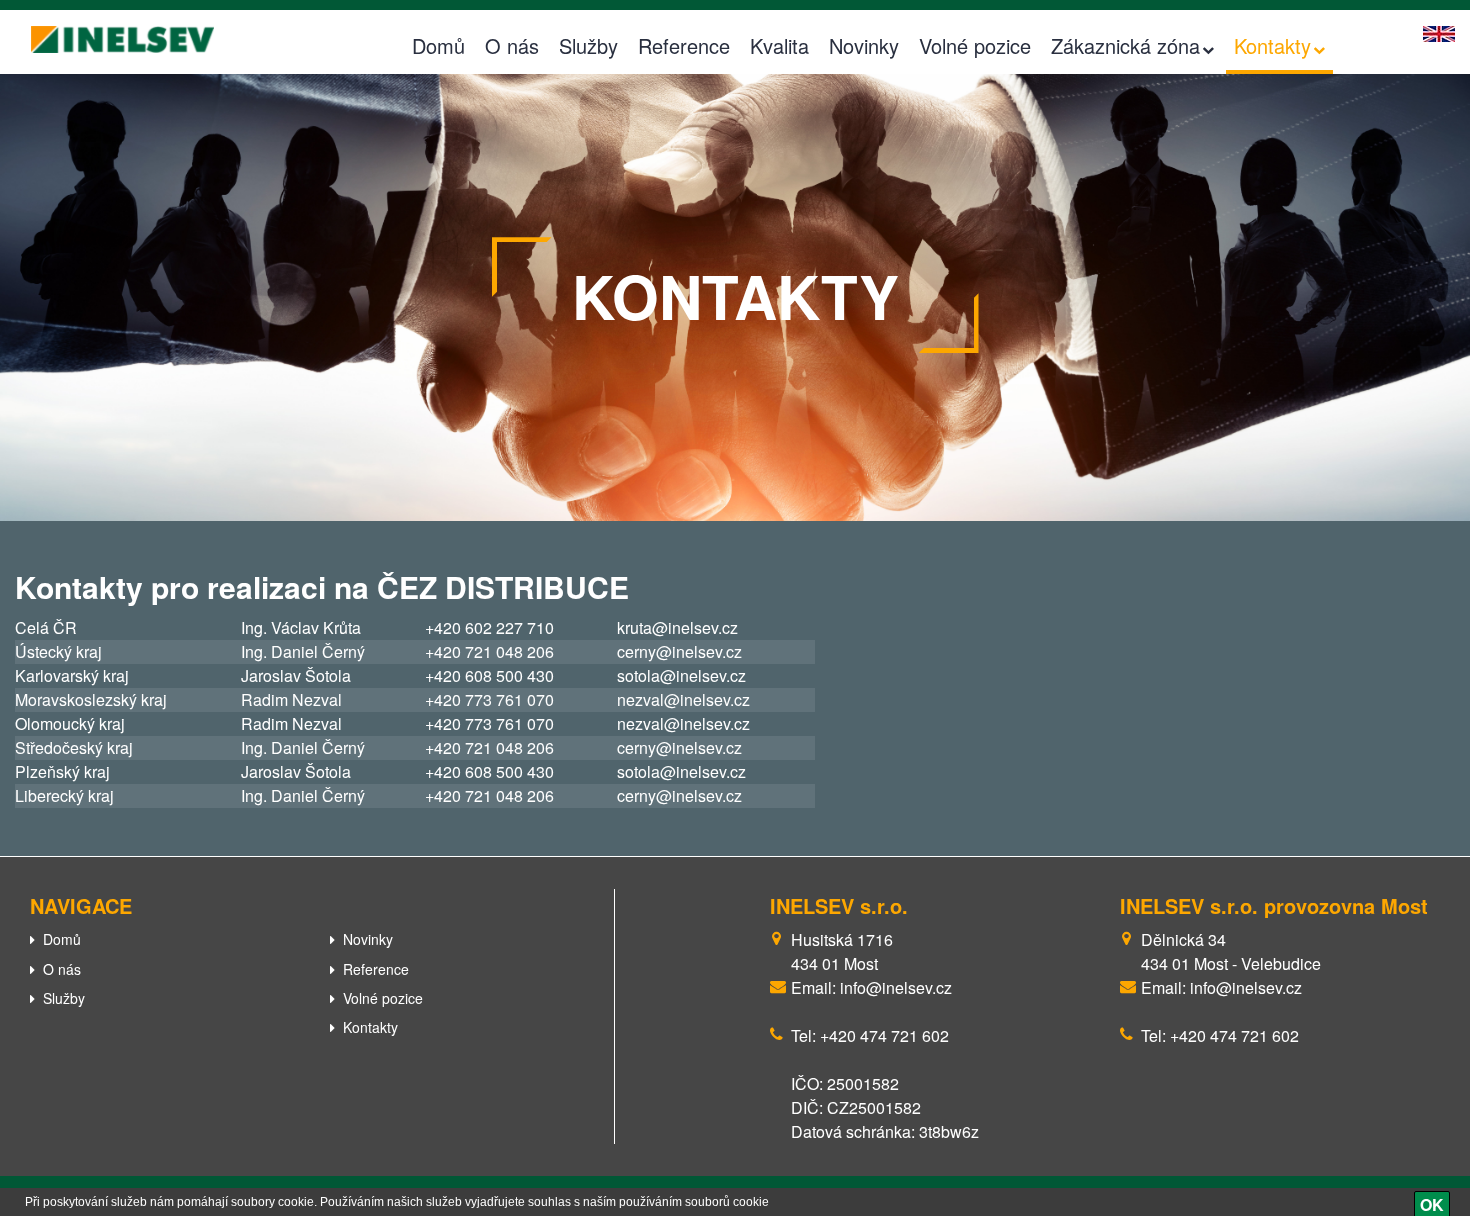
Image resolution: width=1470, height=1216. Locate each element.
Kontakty (1272, 45)
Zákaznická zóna (1125, 45)
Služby (588, 45)
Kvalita (779, 45)
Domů (438, 45)
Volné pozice (975, 45)
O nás (512, 45)
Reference (684, 45)
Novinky (864, 45)
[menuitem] (165, 939)
